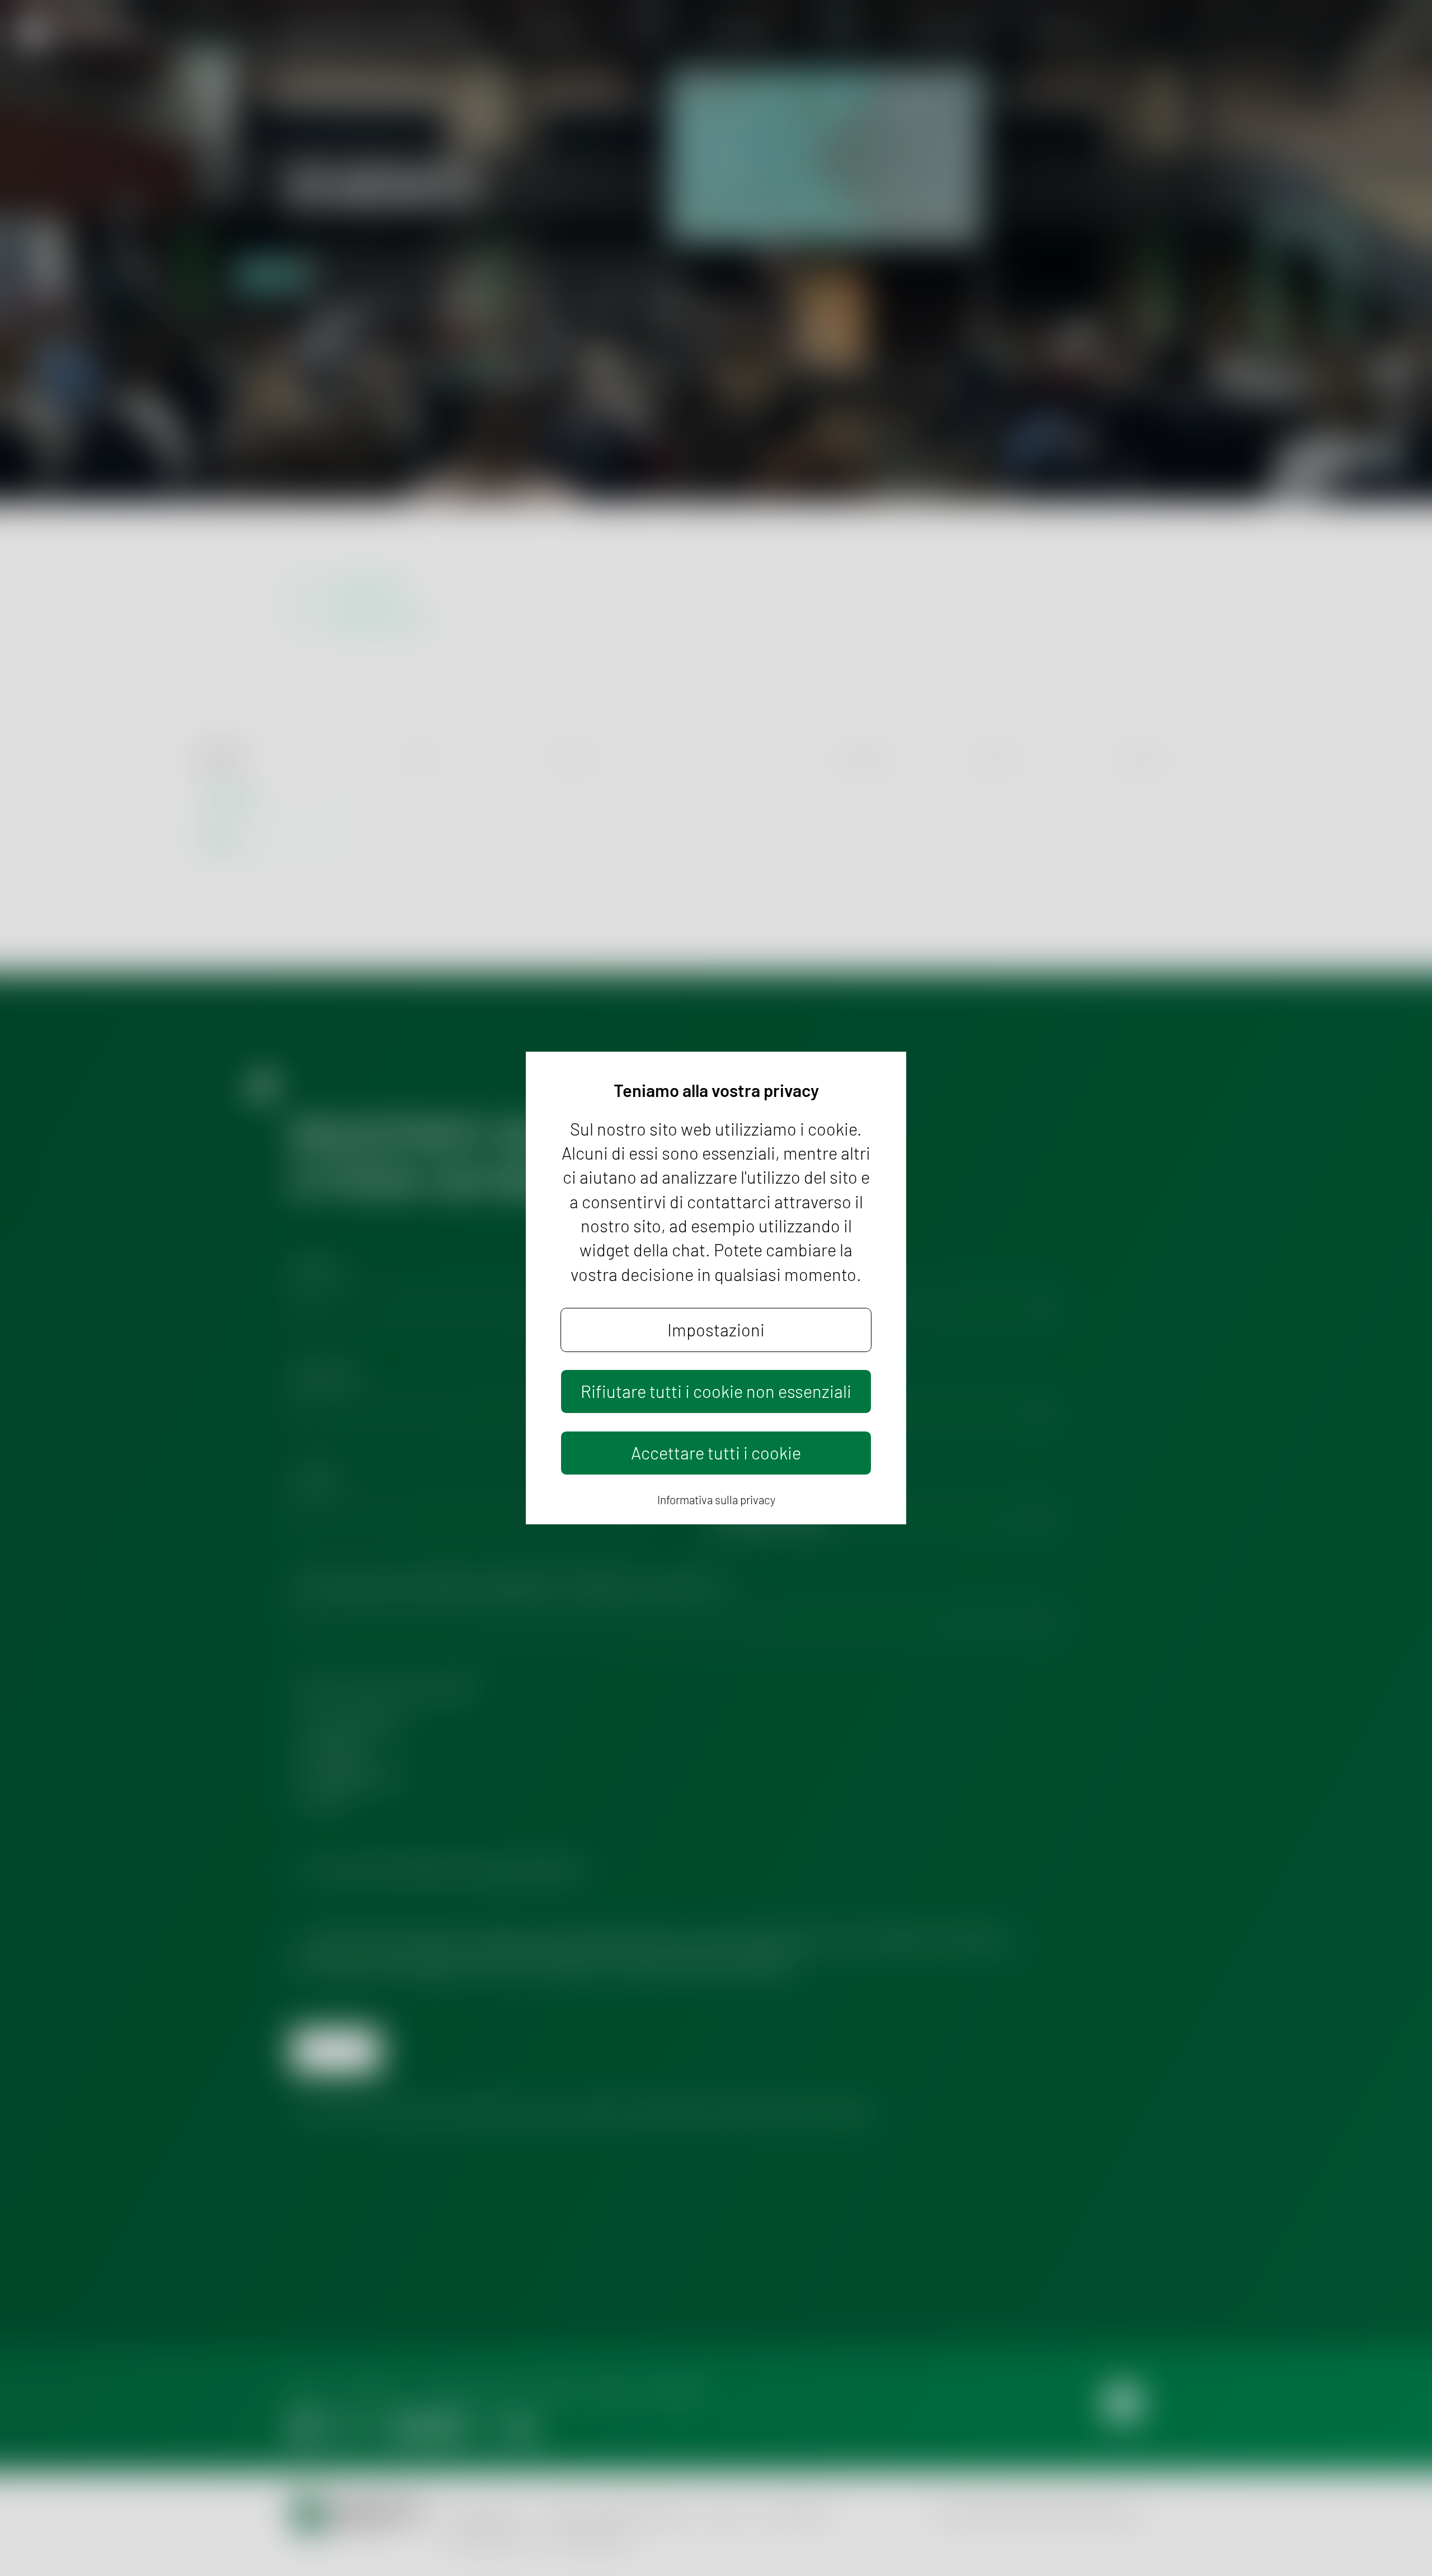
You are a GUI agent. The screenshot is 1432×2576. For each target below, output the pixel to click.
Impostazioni (716, 1329)
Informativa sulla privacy (716, 1499)
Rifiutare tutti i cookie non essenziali (716, 1391)
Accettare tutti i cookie (716, 1452)
